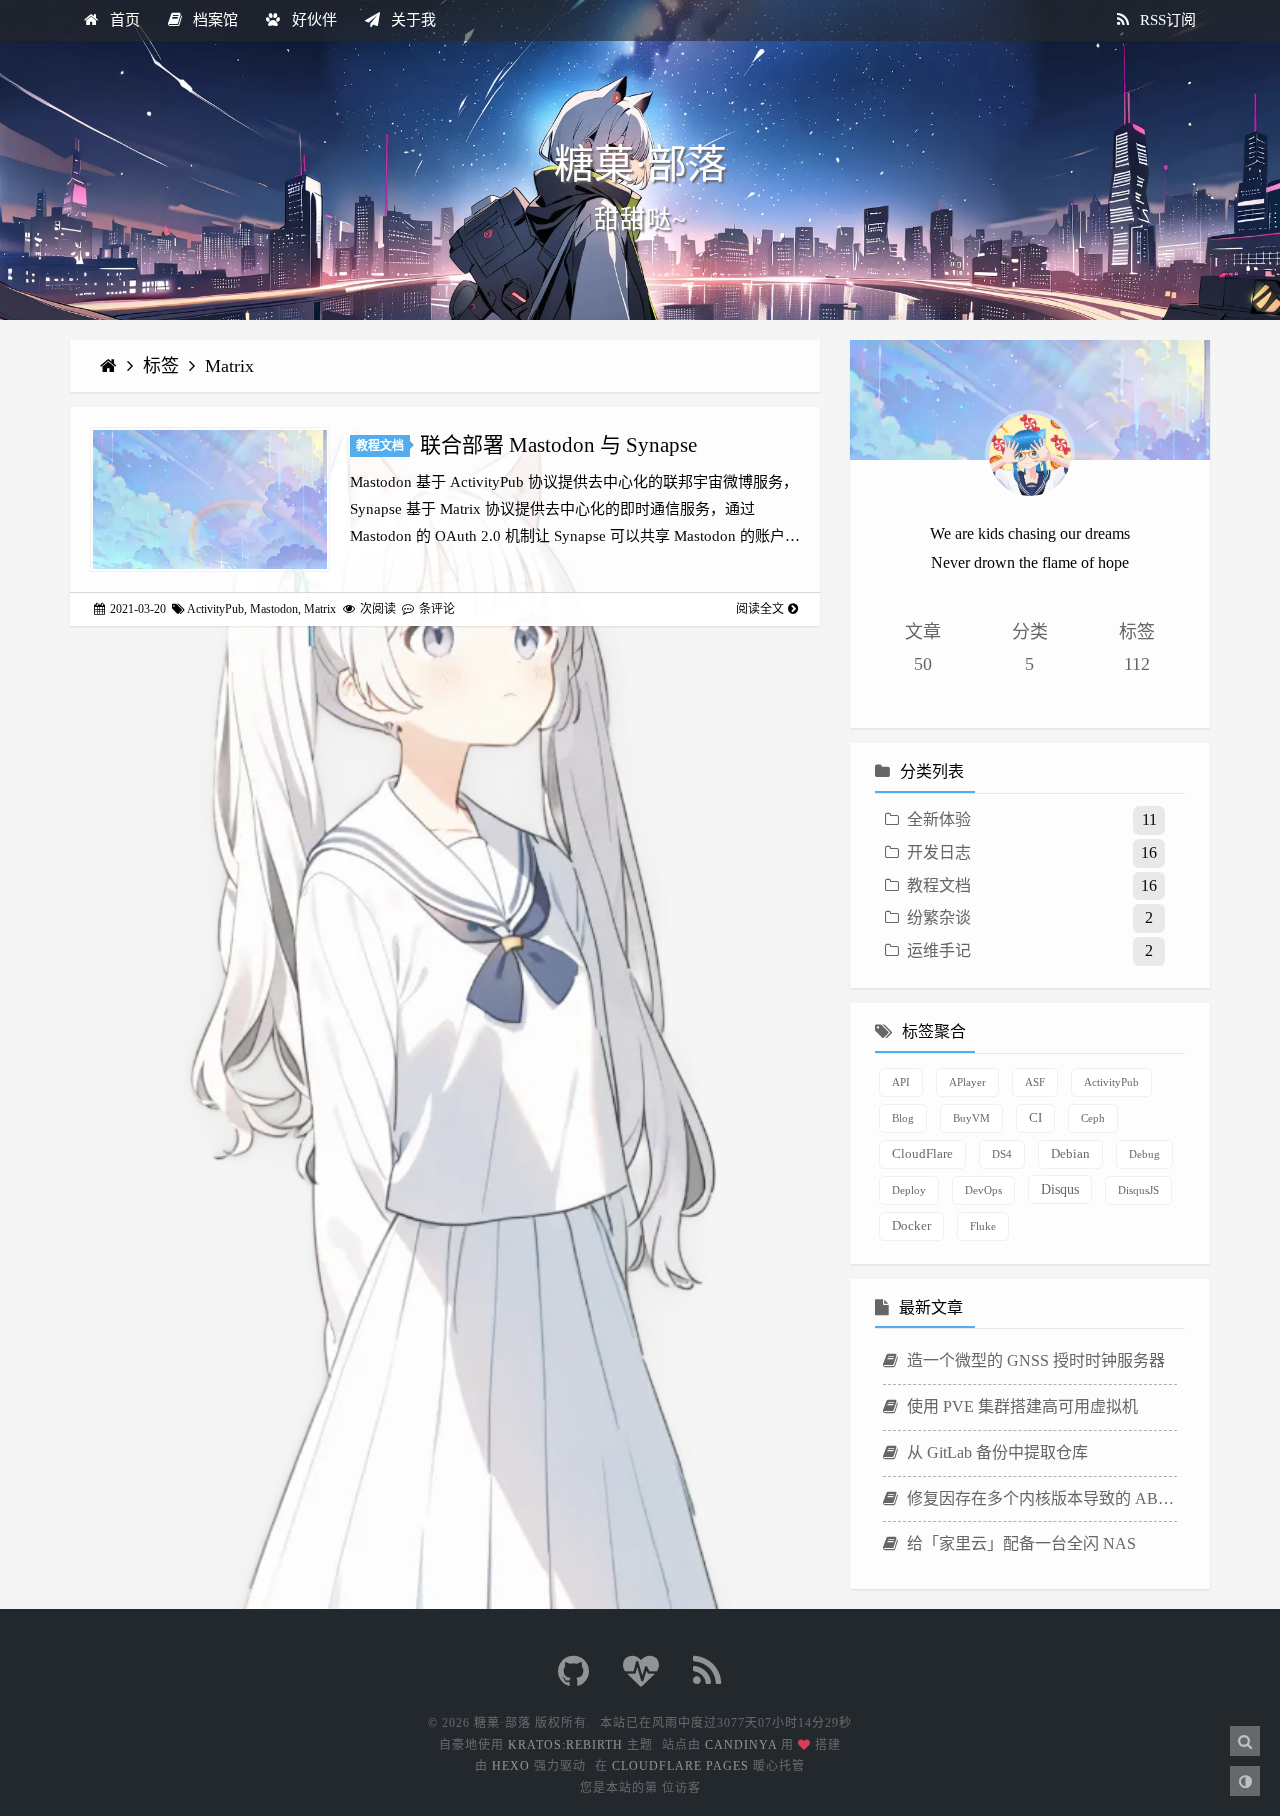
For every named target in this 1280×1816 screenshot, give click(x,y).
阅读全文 (760, 609)
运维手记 (939, 950)
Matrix (229, 366)
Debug (1144, 1154)
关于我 (411, 20)
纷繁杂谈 (939, 917)
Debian (1070, 1154)
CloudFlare (922, 1154)
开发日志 (939, 852)
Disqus (1060, 1189)
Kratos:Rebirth (565, 1745)
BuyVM (971, 1118)
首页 (123, 20)
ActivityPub (215, 609)
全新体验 (939, 819)
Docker (911, 1226)
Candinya (741, 1745)
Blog (903, 1118)
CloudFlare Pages (680, 1766)
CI (1035, 1118)
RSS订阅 (1166, 20)
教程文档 (380, 446)
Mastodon (274, 609)
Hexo (511, 1766)
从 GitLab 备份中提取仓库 (995, 1452)
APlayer (967, 1082)
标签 (163, 366)
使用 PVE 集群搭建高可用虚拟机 (1020, 1406)
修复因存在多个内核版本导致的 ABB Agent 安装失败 (1040, 1498)
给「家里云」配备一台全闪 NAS (1019, 1543)
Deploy (909, 1190)
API (901, 1082)
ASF (1035, 1082)
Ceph (1093, 1118)
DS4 (1002, 1154)
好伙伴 (312, 20)
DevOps (983, 1190)
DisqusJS (1138, 1190)
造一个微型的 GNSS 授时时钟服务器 (1034, 1360)
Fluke (983, 1226)
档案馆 (213, 20)
